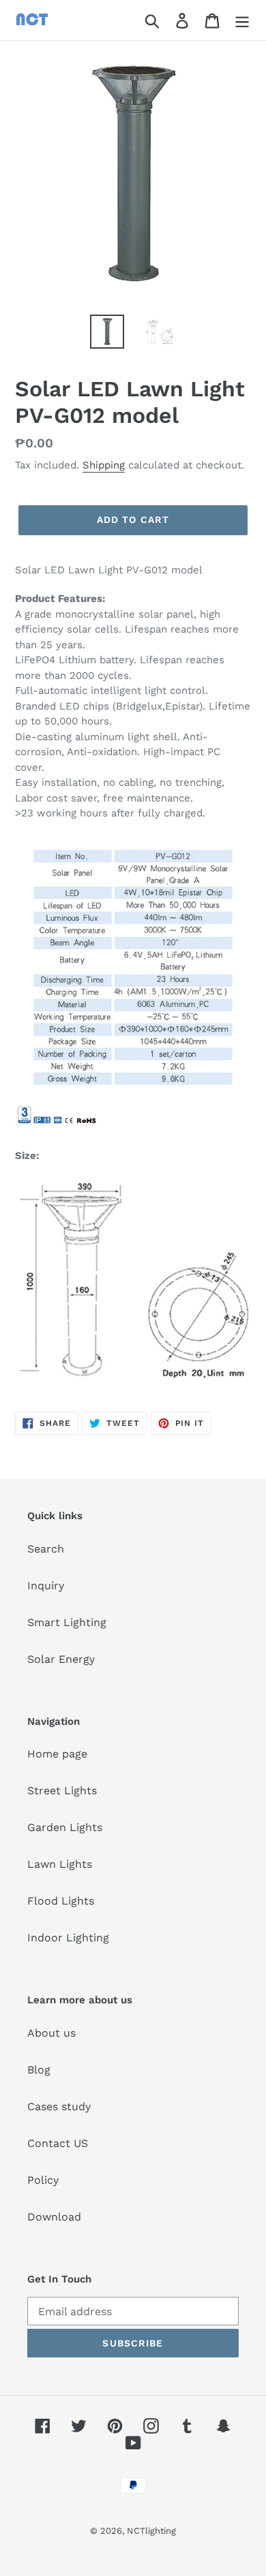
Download (54, 2217)
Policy (43, 2180)
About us (51, 2033)
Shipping (104, 465)
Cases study (59, 2106)
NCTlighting (151, 2531)
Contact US (58, 2143)
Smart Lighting (67, 1622)
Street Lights (62, 1791)
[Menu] (242, 20)
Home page (57, 1754)
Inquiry (46, 1586)
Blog (39, 2070)
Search (46, 1549)
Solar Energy (61, 1659)
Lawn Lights (60, 1864)
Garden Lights (65, 1827)
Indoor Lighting (68, 1938)
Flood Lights (61, 1901)
